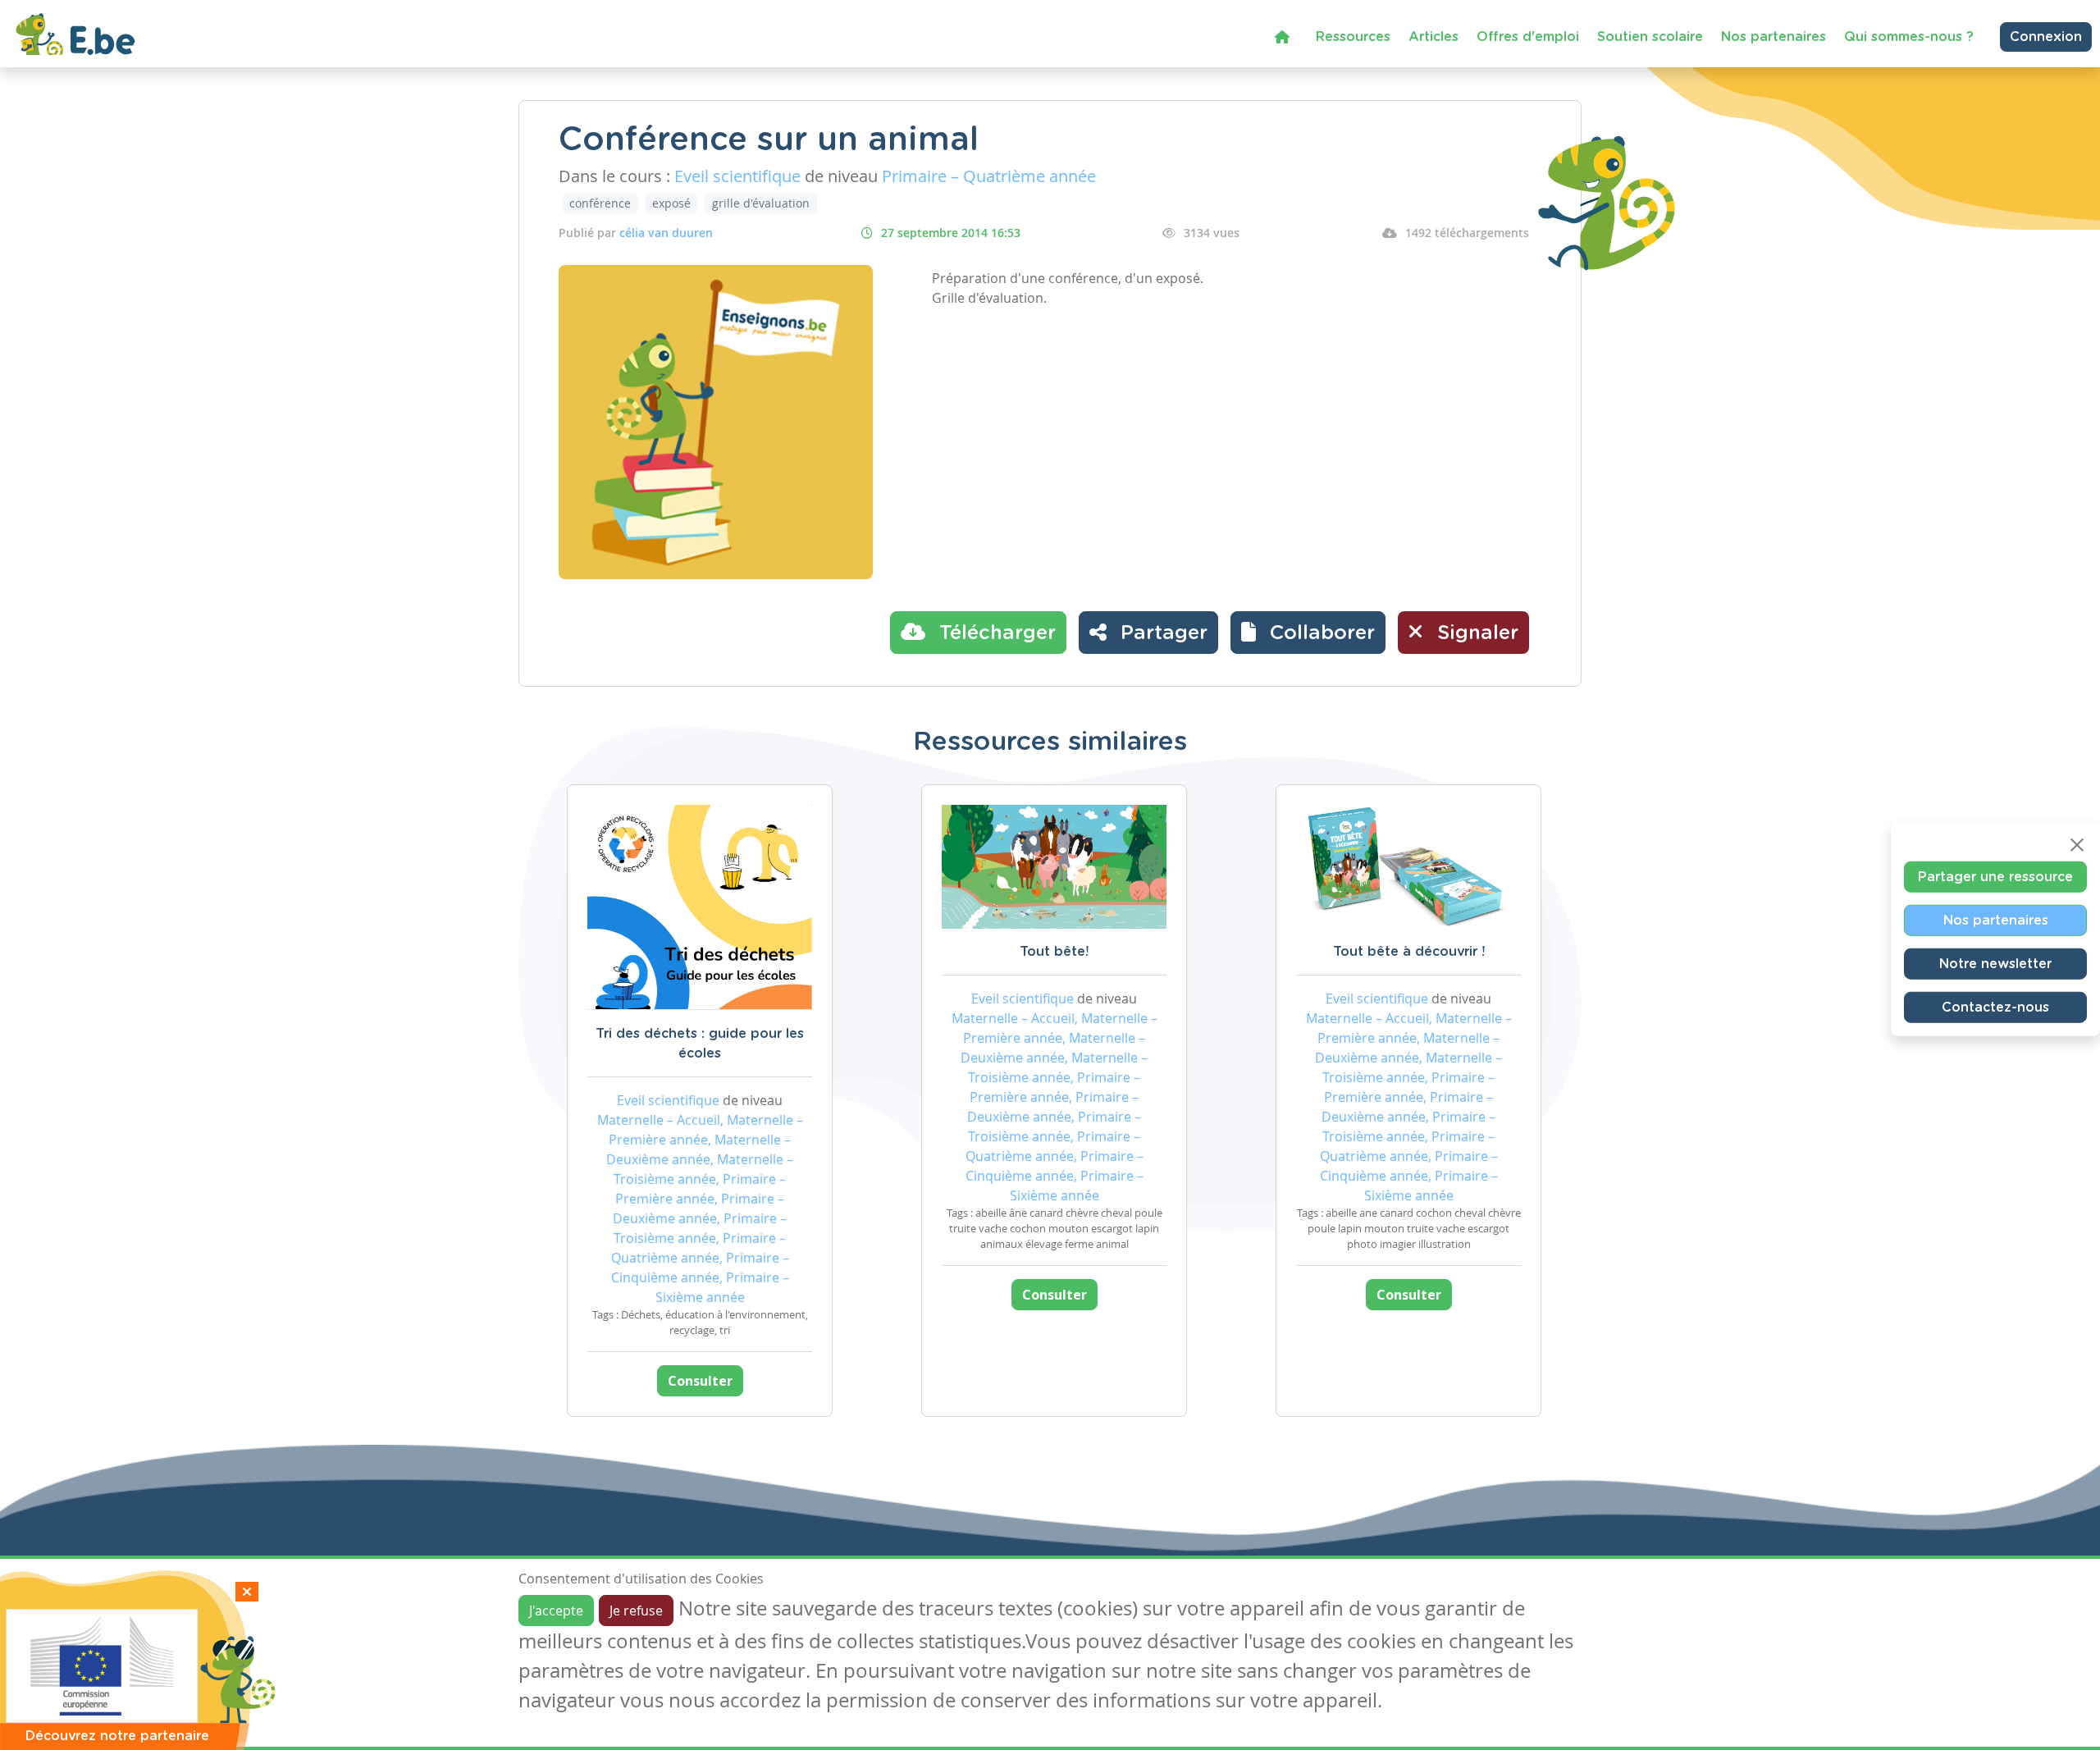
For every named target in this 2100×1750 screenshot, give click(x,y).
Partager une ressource (1995, 876)
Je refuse (636, 1611)
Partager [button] (1161, 633)
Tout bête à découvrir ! (1409, 952)
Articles (1433, 37)
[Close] (2077, 844)
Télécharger (995, 633)
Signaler (1475, 633)
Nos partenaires (1774, 37)
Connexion (2046, 37)
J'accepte (556, 1611)
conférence (600, 203)
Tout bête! (1054, 952)
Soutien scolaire (1650, 37)
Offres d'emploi (1528, 37)
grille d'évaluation (761, 203)
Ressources (1353, 37)
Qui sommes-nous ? (1909, 37)
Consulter (700, 1381)
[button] (1308, 633)
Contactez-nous (1995, 1007)
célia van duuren (666, 233)
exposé (671, 203)
